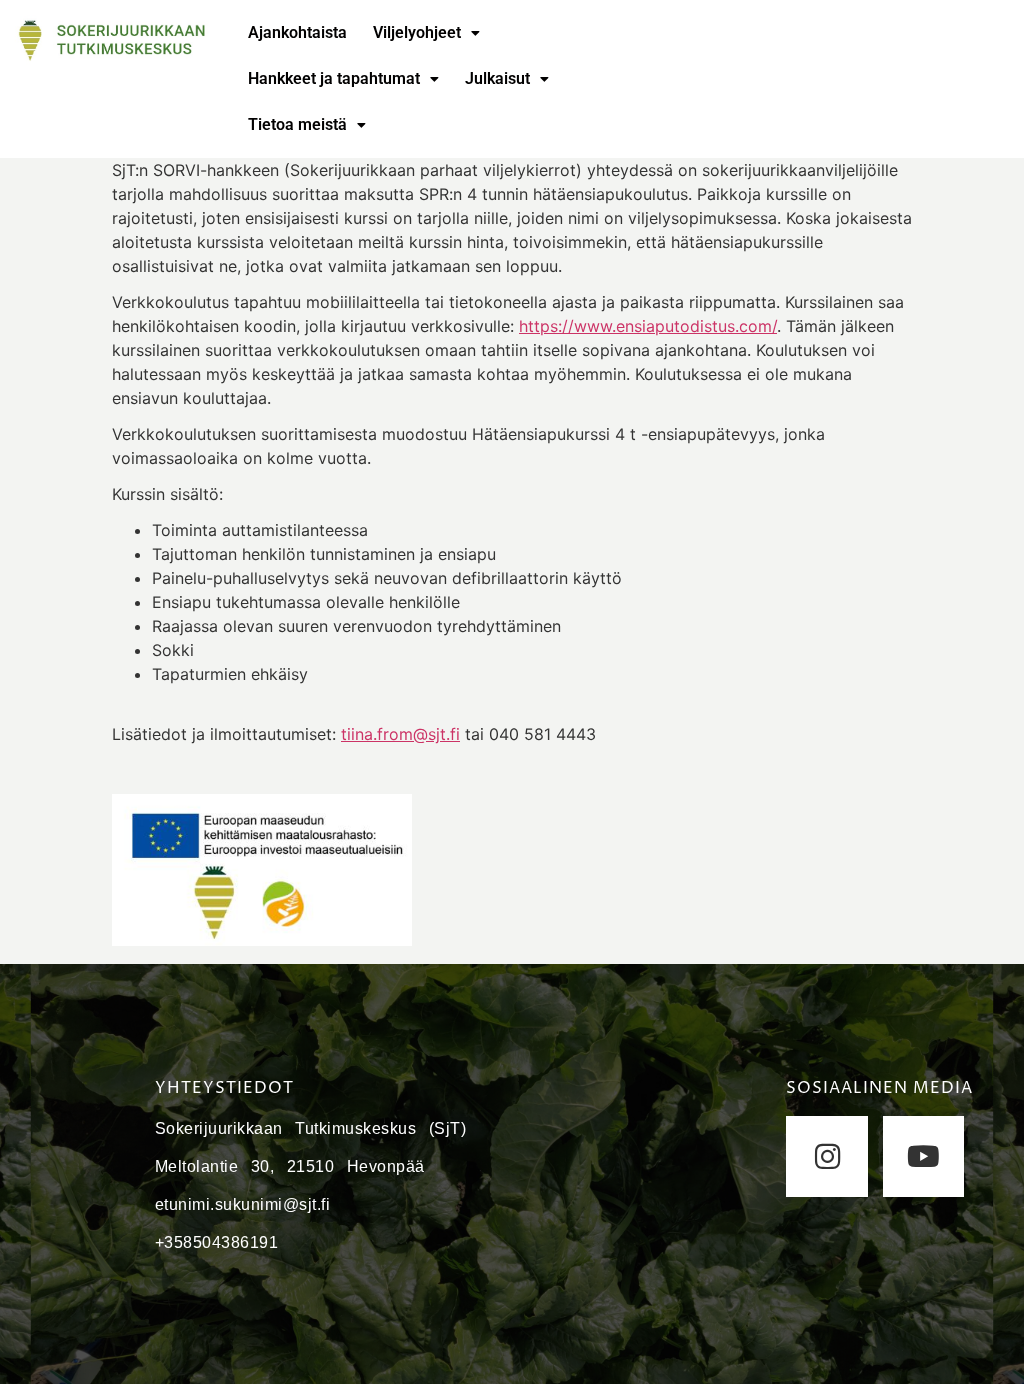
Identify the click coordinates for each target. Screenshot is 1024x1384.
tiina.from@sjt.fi (400, 734)
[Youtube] (923, 1156)
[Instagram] (826, 1156)
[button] (426, 33)
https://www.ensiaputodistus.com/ (648, 326)
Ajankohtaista (297, 32)
